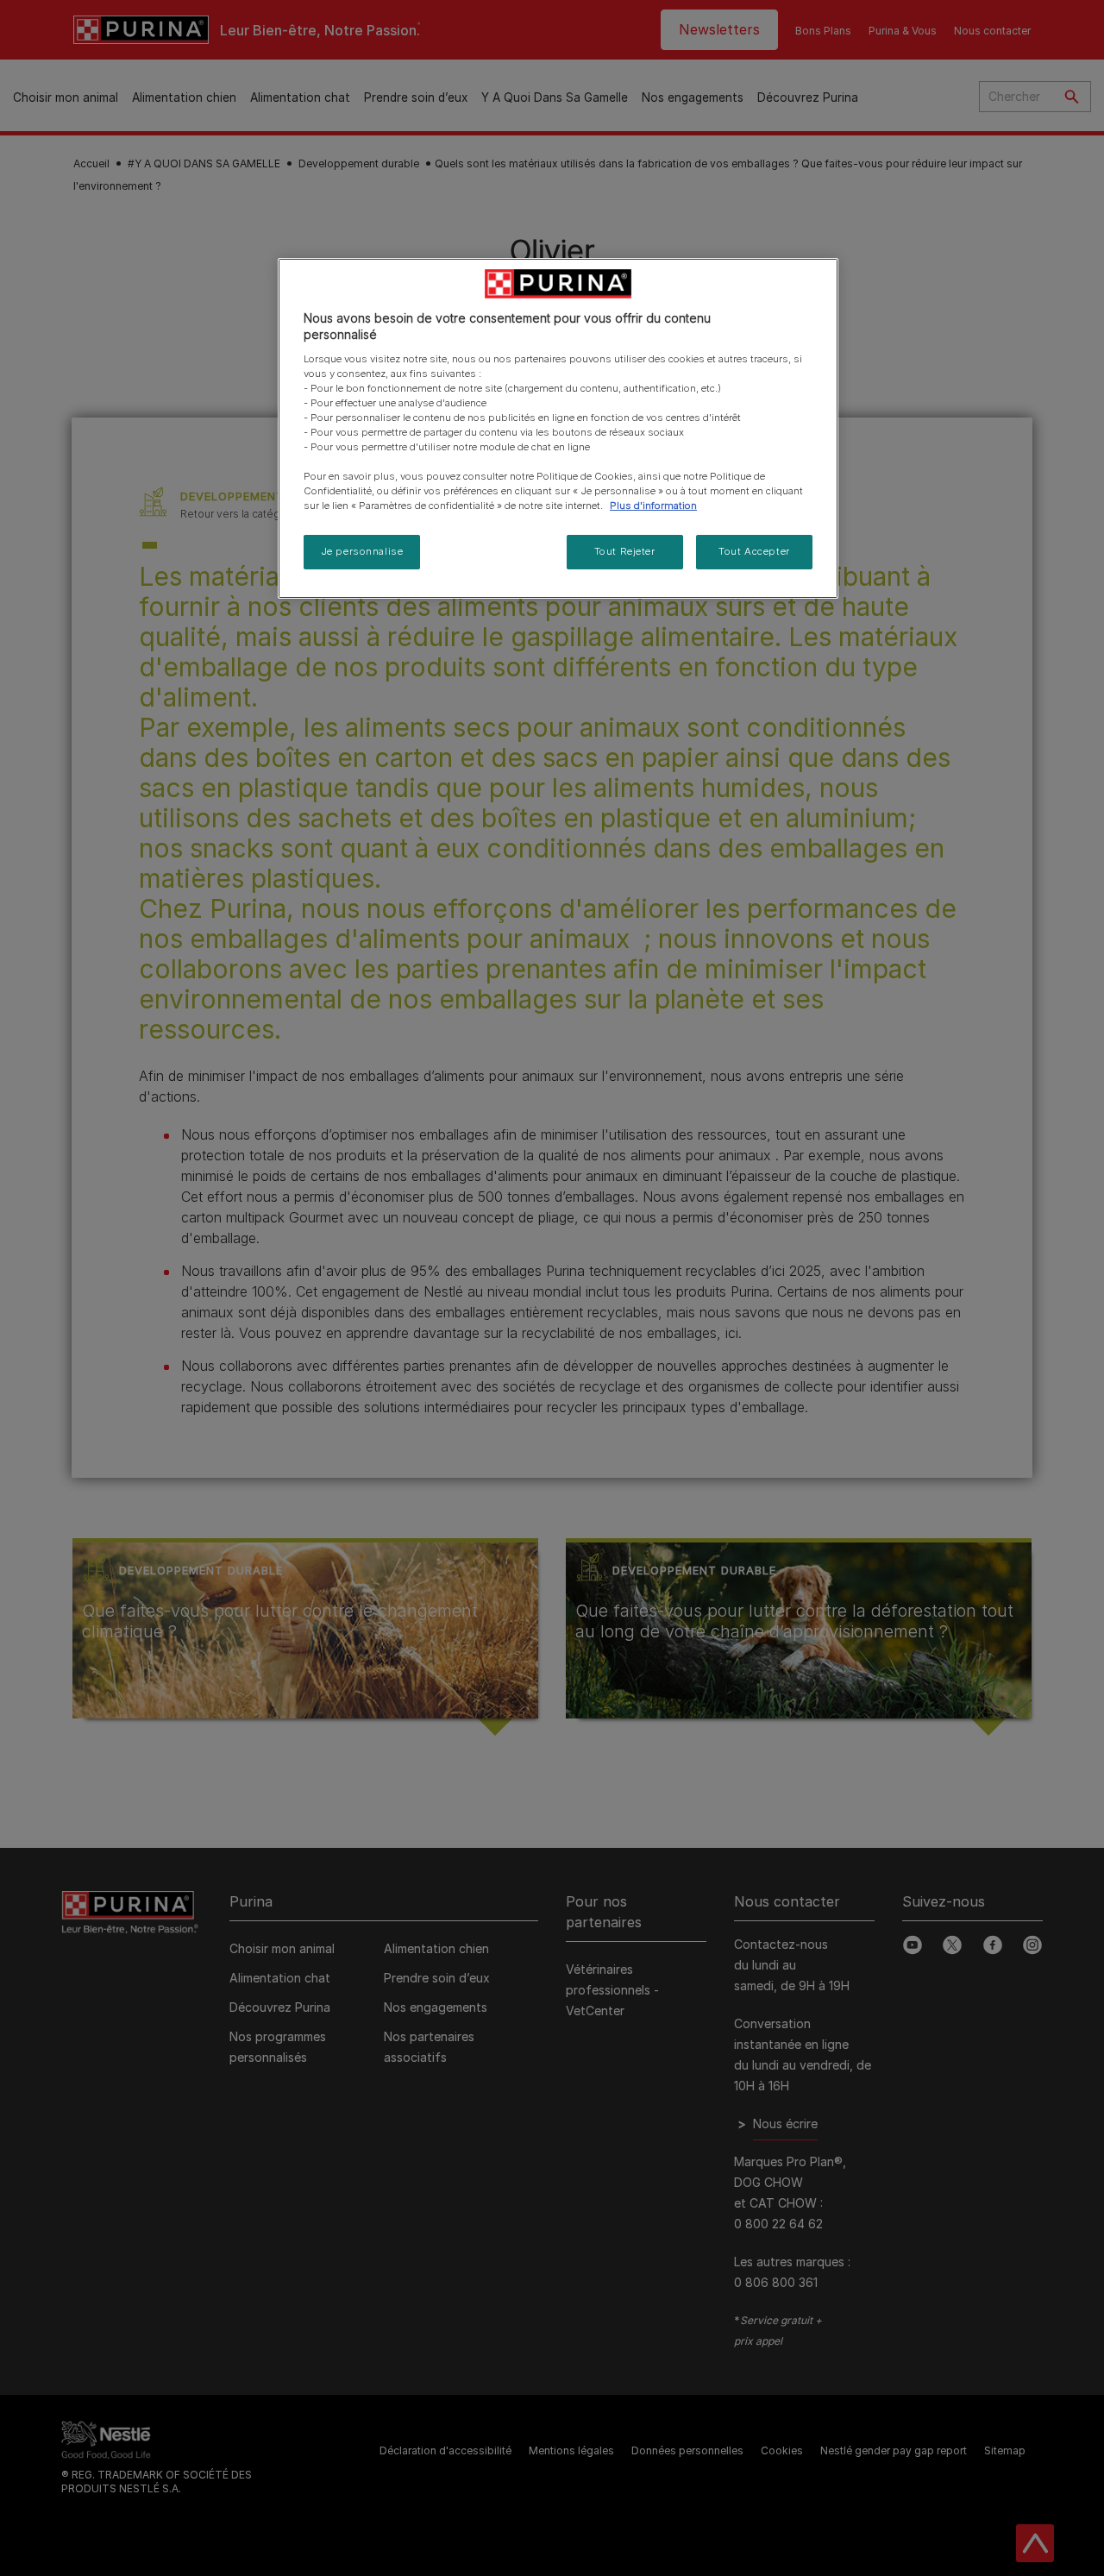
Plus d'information (653, 506)
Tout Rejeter (625, 551)
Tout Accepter (754, 551)
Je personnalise (362, 551)
